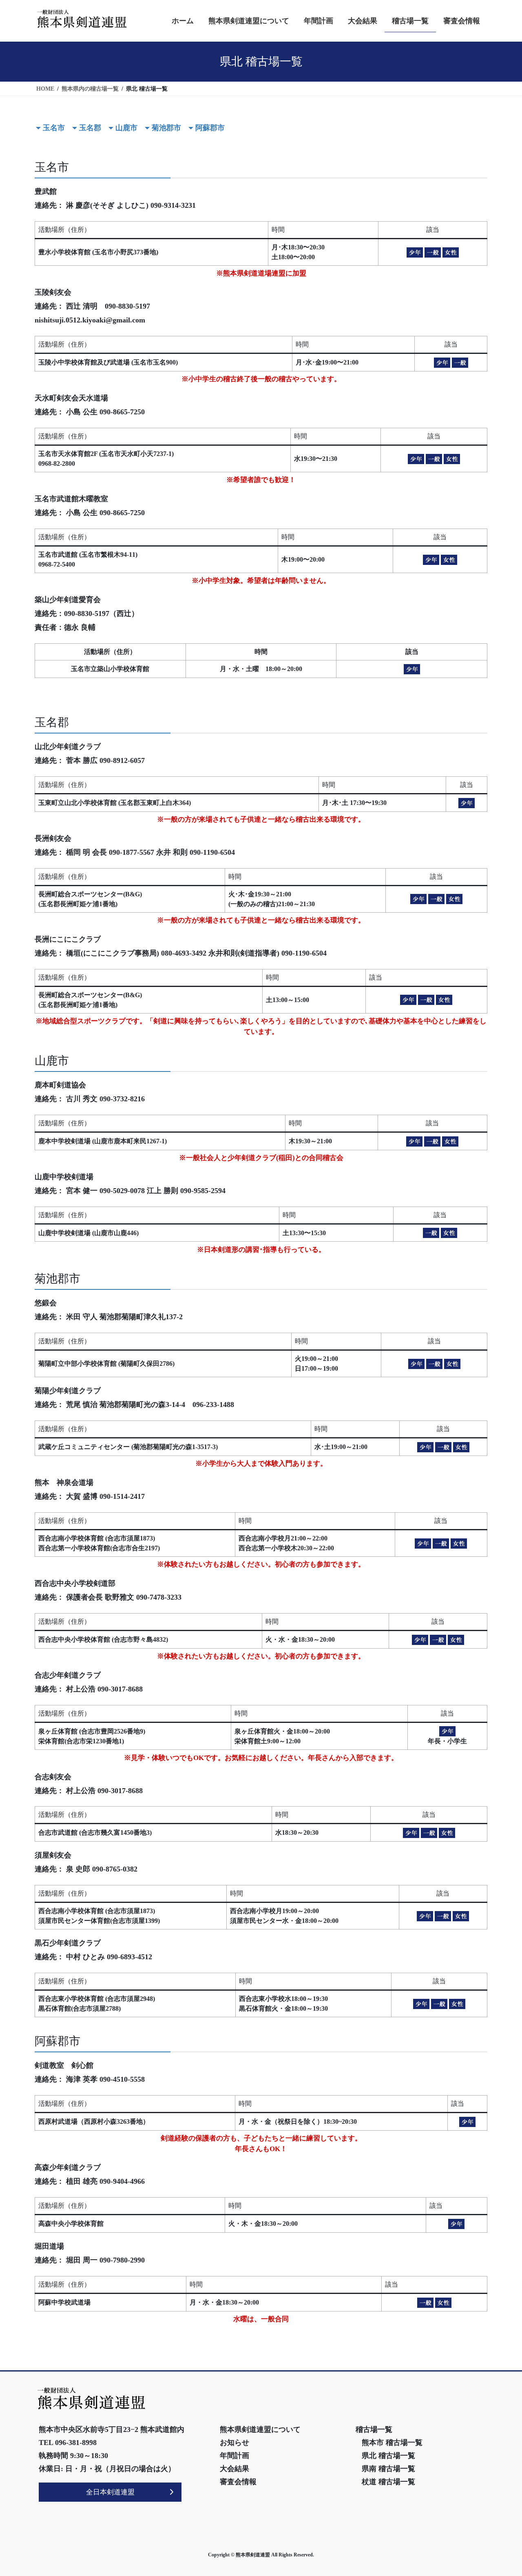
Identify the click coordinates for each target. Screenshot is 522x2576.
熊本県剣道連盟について (260, 2429)
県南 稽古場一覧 (388, 2469)
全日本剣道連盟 (110, 2492)
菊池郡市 (166, 128)
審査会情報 (238, 2482)
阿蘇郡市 (210, 128)
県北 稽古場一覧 (388, 2456)
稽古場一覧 (374, 2429)
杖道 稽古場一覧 (388, 2482)
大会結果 (234, 2469)
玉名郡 (90, 128)
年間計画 (234, 2456)
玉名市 (54, 128)
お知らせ (234, 2443)
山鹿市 (126, 128)
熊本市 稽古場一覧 (392, 2443)
